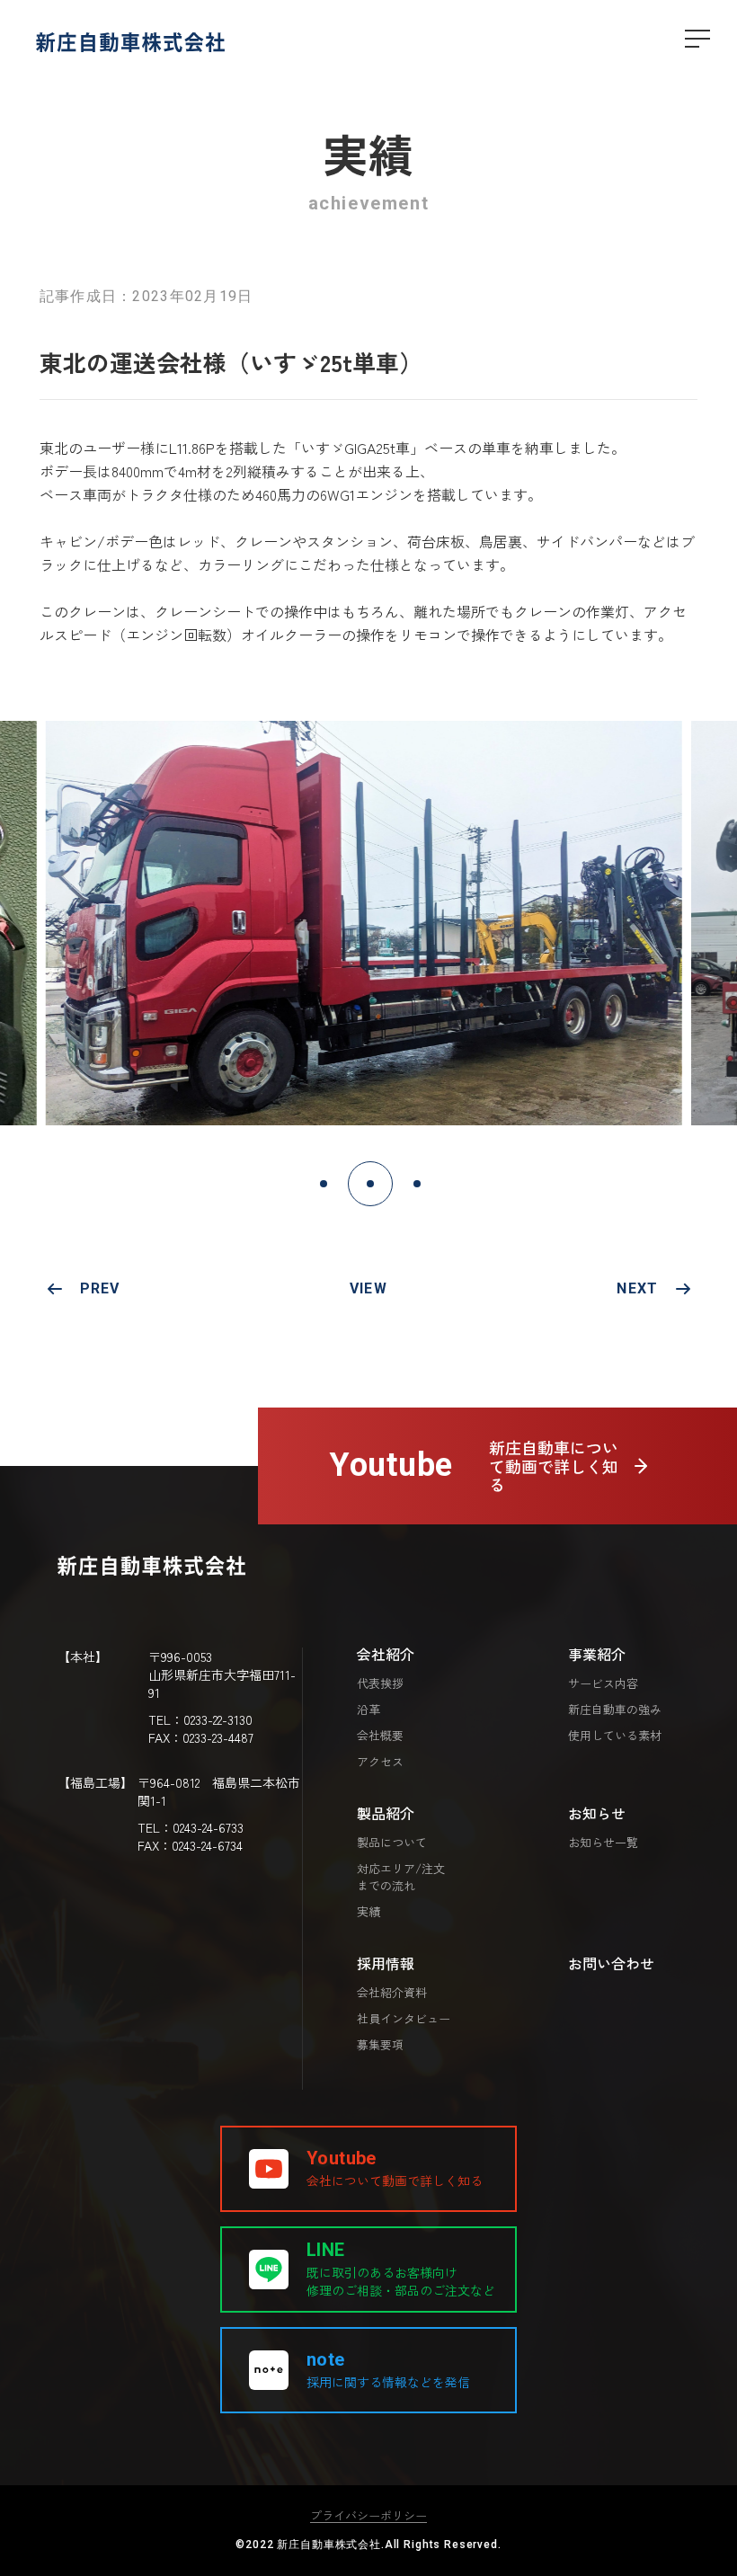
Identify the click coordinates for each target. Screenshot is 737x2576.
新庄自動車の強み (615, 1710)
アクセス (380, 1762)
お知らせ (597, 1813)
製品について (392, 1843)
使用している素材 (615, 1736)
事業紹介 (597, 1654)
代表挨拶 (380, 1683)
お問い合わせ (611, 1963)
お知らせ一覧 (603, 1843)
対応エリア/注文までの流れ (401, 1877)
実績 (368, 1912)
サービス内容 (603, 1683)
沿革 (368, 1710)
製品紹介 (386, 1813)
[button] (324, 1184)
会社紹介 (386, 1654)
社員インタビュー (404, 2019)
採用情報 (386, 1963)
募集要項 (380, 2045)
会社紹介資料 (392, 1993)
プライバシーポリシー (368, 2515)
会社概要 (380, 1736)
